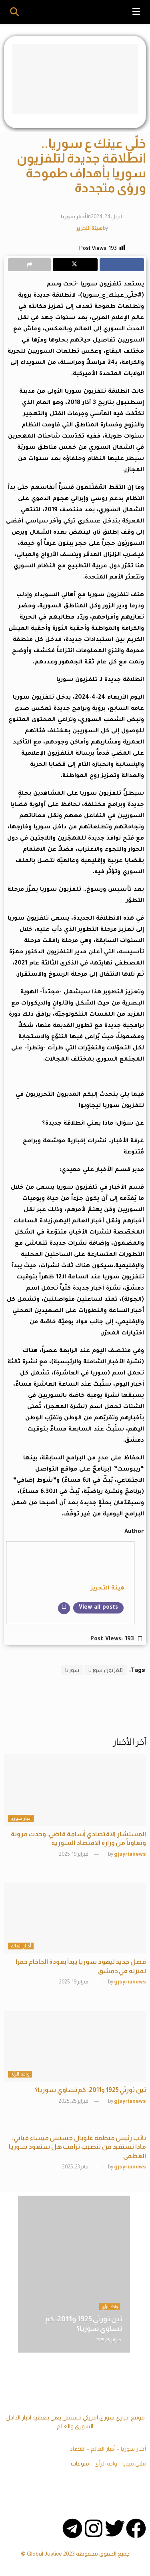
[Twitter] (115, 2528)
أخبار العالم (21, 1946)
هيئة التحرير (89, 228)
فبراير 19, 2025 (74, 1854)
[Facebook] (136, 2528)
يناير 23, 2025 (76, 2167)
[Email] (64, 1608)
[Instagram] (94, 2528)
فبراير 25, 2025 (74, 2101)
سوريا (72, 1670)
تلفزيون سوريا (106, 1670)
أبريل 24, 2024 (106, 216)
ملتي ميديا (134, 2463)
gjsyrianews (130, 1854)
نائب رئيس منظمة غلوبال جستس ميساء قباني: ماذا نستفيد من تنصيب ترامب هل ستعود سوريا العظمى (77, 2147)
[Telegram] (72, 2528)
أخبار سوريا (73, 216)
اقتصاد (78, 2449)
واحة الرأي (20, 2074)
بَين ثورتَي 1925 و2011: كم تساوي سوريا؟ (90, 2090)
